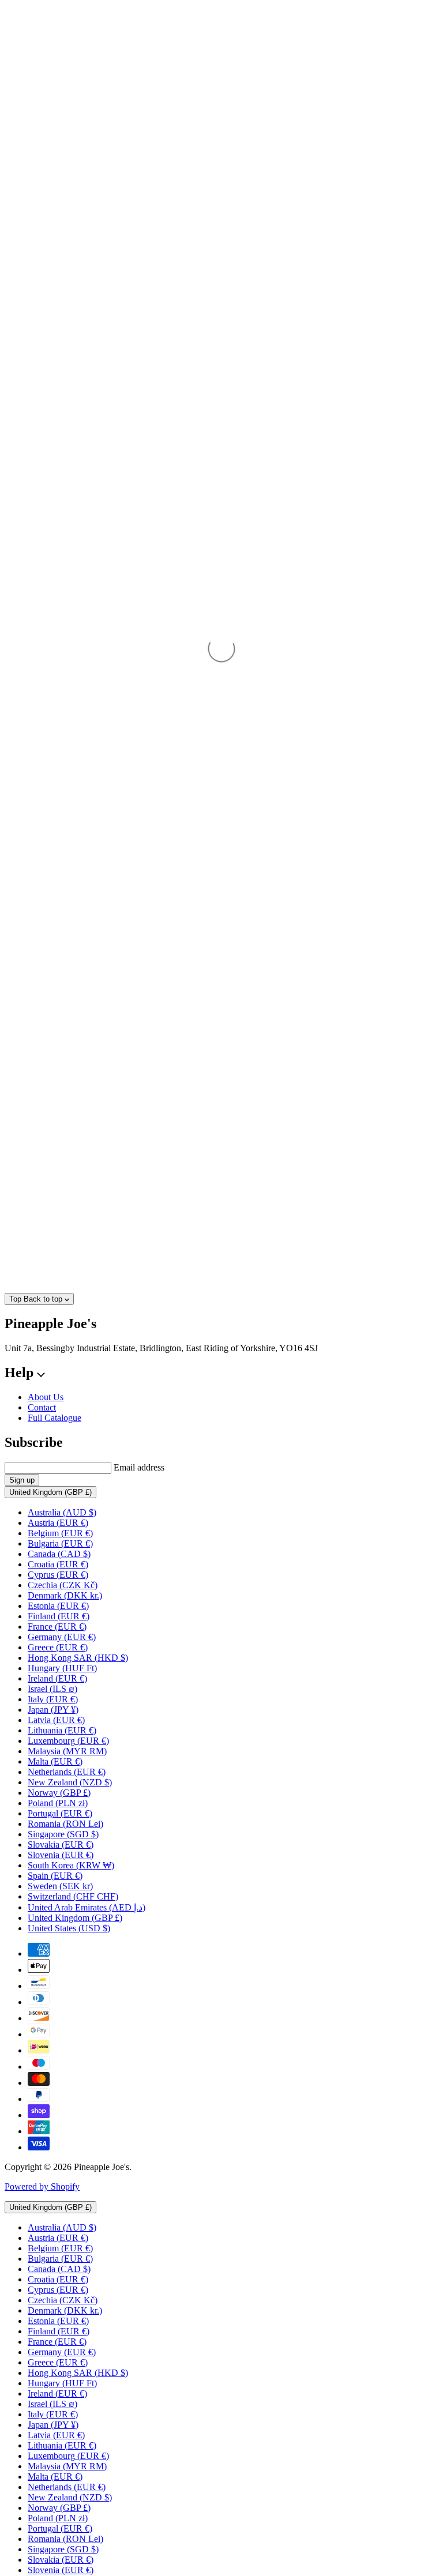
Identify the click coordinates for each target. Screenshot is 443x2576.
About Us (46, 1397)
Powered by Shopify (42, 2186)
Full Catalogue (55, 1418)
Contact (42, 1407)
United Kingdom (50, 1492)
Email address (139, 1467)
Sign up (22, 1480)
